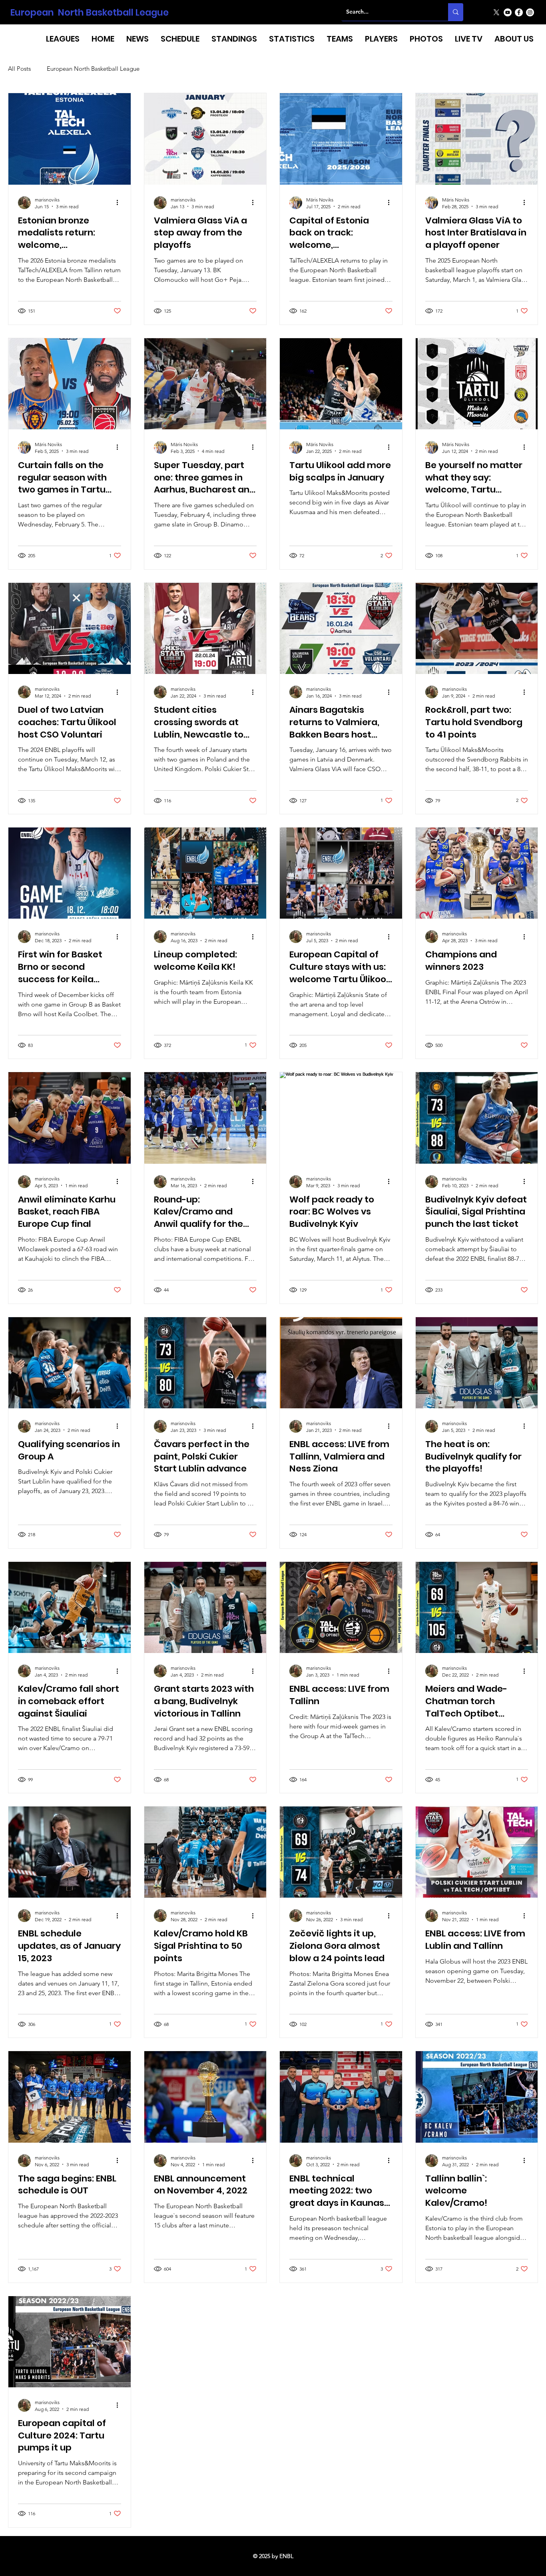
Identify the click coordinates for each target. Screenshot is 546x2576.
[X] (496, 12)
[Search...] (456, 12)
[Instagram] (530, 12)
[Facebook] (519, 12)
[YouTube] (508, 12)
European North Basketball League (90, 12)
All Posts (19, 69)
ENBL (286, 2556)
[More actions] (120, 203)
